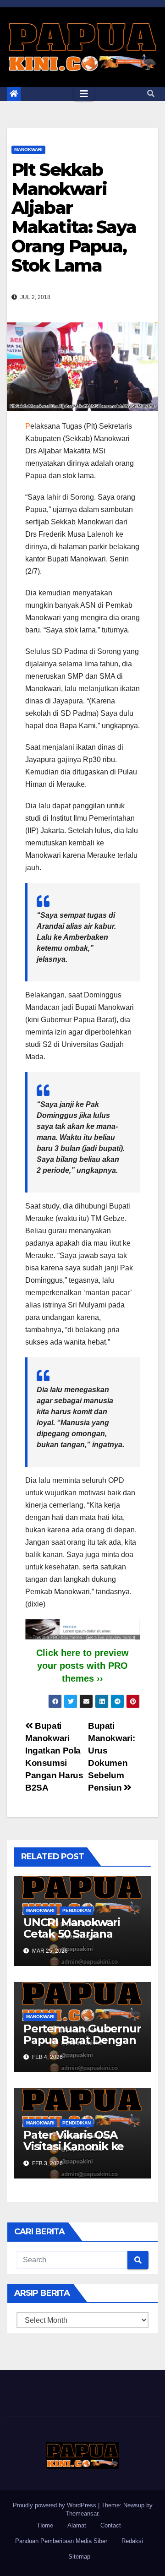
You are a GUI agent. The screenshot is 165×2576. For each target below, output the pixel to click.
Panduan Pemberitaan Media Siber (61, 2541)
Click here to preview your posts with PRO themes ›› (82, 1666)
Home (45, 2525)
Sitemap (79, 2557)
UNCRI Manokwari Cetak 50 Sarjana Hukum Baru (72, 1934)
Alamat (77, 2525)
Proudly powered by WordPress (55, 2505)
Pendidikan (77, 1910)
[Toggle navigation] (84, 94)
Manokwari (28, 150)
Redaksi (132, 2541)
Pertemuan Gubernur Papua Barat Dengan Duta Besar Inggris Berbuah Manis (82, 2046)
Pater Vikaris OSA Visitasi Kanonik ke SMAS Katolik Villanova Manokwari (79, 2152)
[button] (151, 94)
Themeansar (82, 2513)
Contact (111, 2525)
